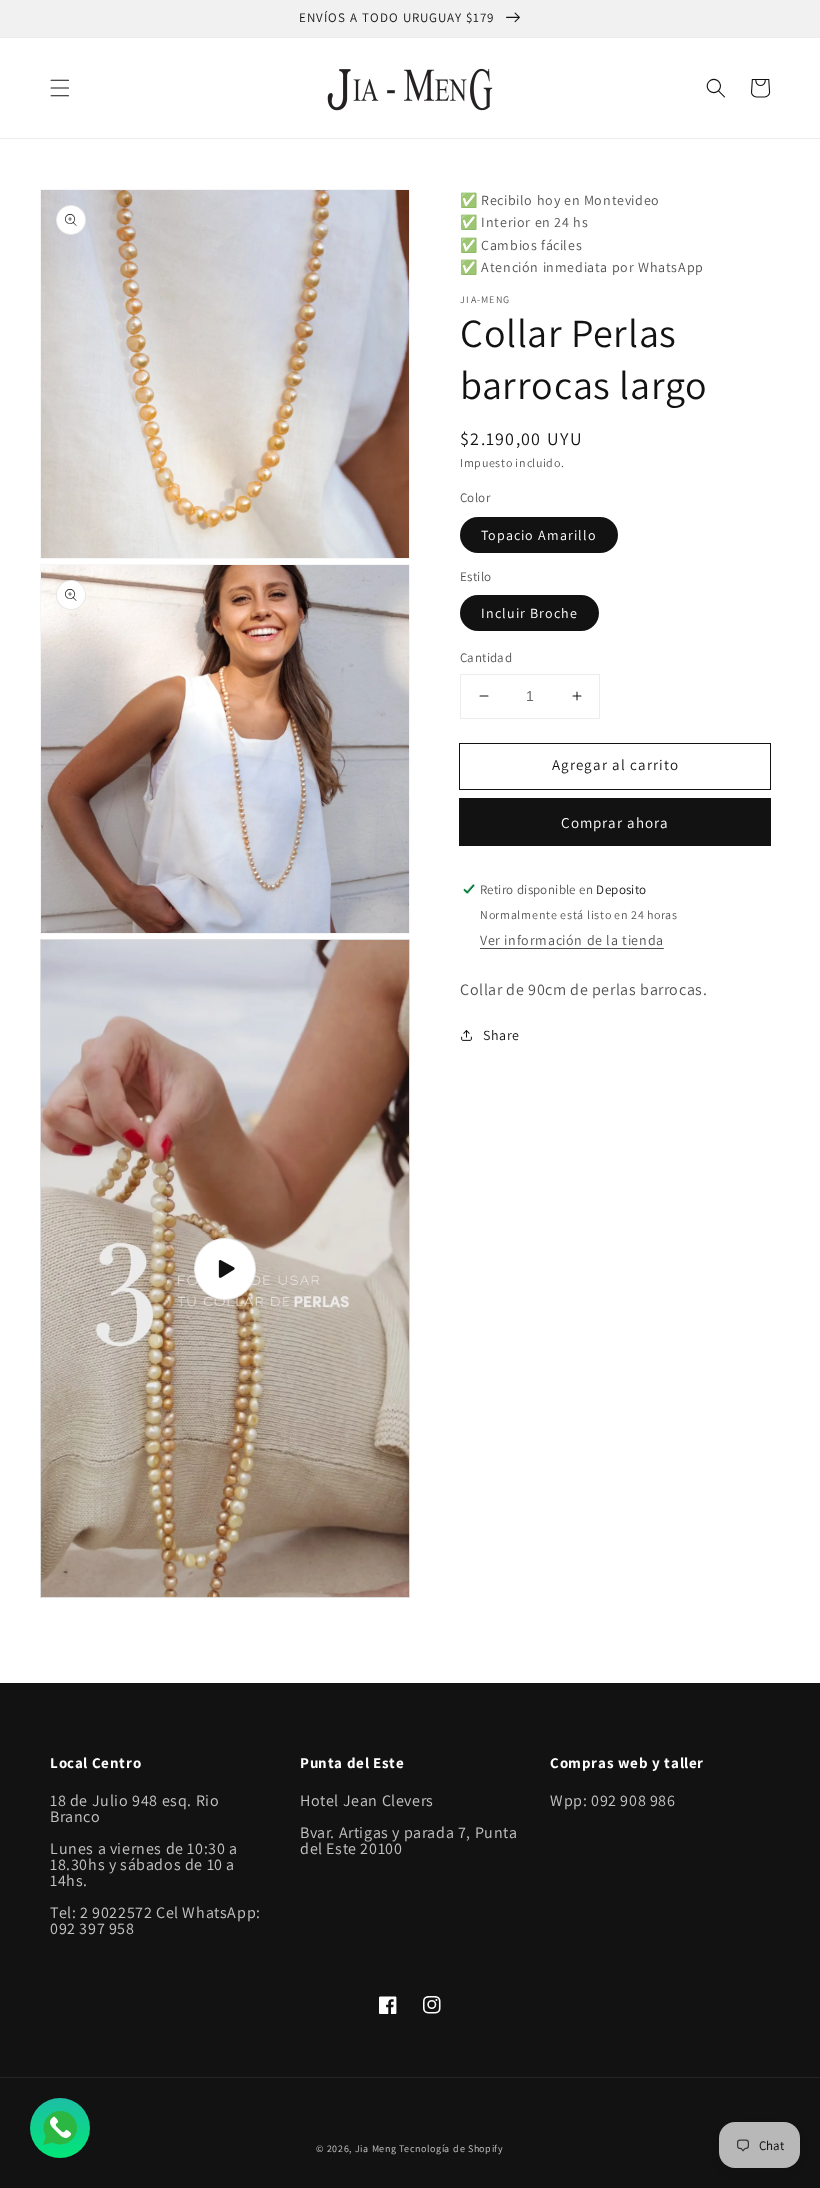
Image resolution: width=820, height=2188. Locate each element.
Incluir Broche (529, 613)
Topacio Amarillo (539, 535)
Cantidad (486, 657)
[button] (60, 88)
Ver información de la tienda (572, 940)
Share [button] (501, 1035)
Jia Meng (376, 2148)
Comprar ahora (615, 822)
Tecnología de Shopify (451, 2148)
